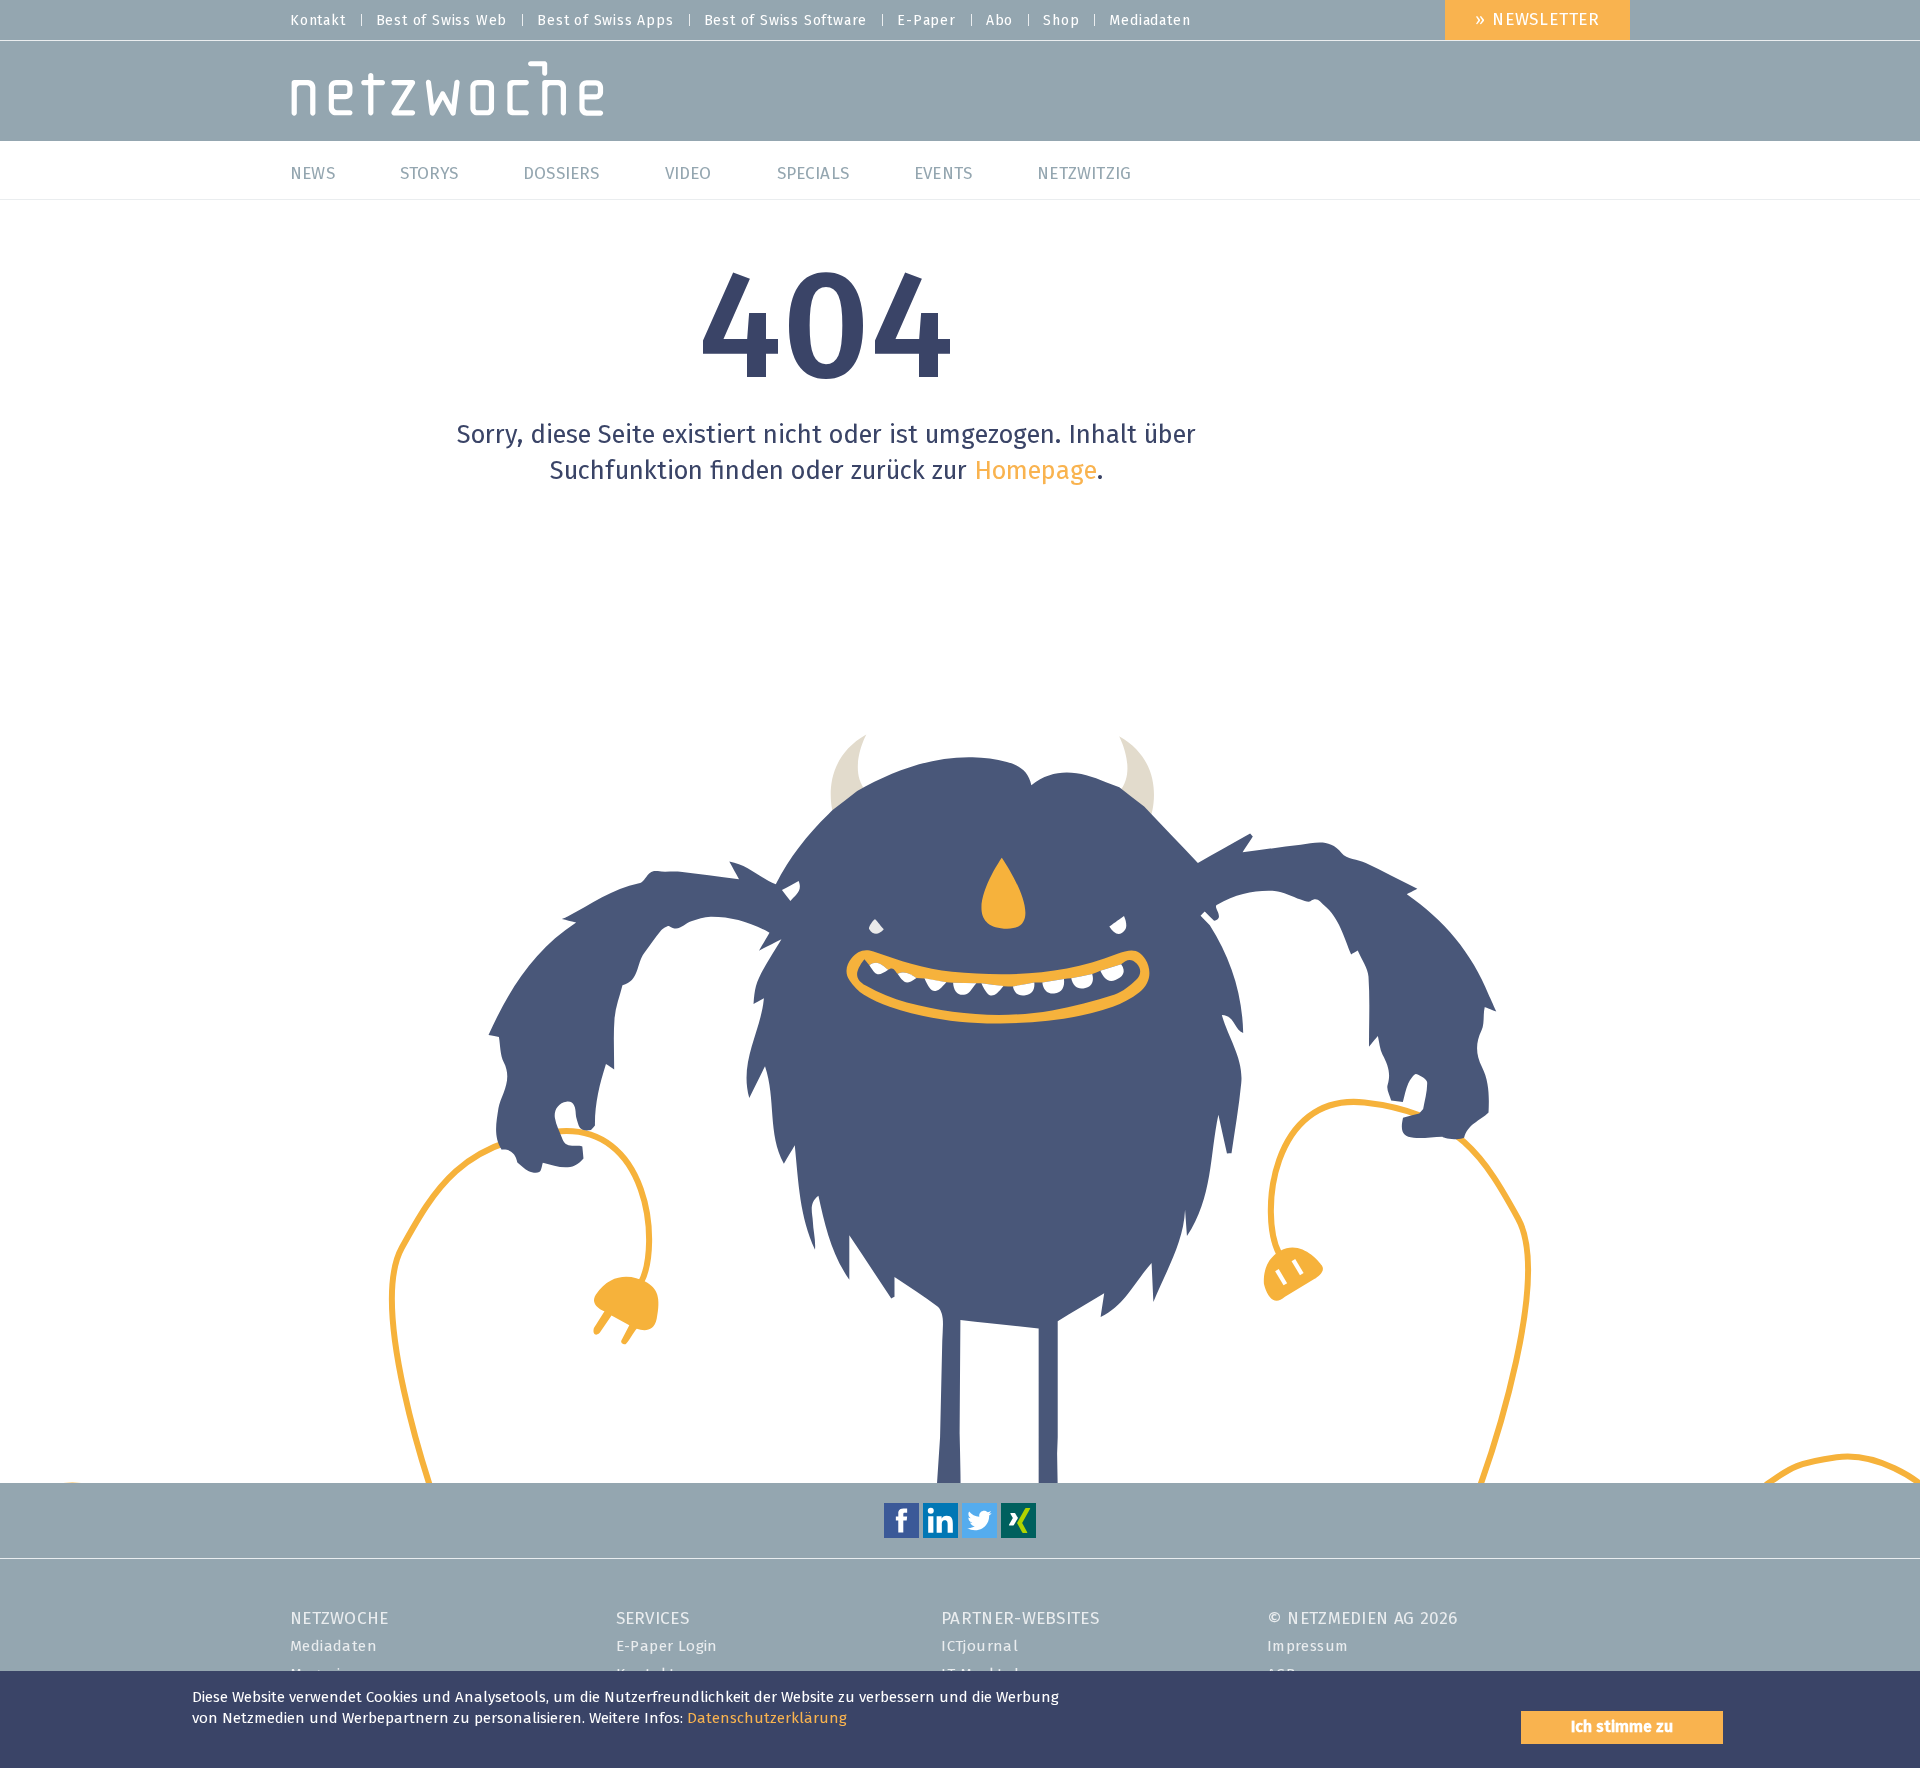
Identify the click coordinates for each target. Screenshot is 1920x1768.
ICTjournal (979, 1646)
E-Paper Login (667, 1646)
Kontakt (318, 21)
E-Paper (926, 21)
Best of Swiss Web (442, 21)
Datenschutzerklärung (767, 1718)
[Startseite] (447, 93)
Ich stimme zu (1622, 1727)
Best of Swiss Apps (605, 21)
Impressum (1308, 1646)
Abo (999, 21)
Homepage (1035, 471)
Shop (1061, 21)
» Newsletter (1537, 20)
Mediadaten (1149, 21)
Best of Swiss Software (786, 21)
